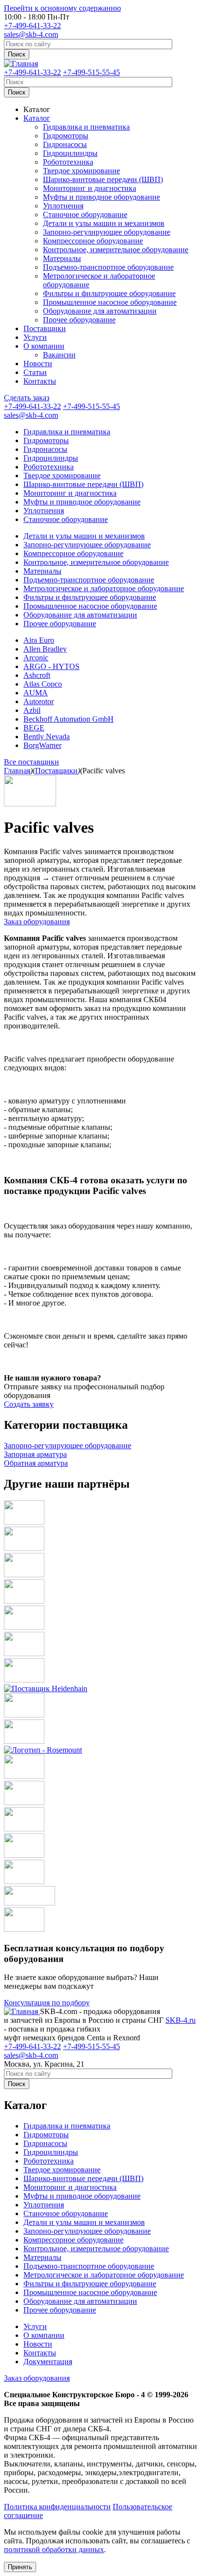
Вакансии (59, 355)
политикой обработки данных (54, 2549)
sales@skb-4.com (31, 34)
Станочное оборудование (85, 215)
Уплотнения (63, 206)
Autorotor (39, 701)
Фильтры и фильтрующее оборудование (109, 293)
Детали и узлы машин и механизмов (104, 223)
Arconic (36, 658)
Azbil (32, 710)
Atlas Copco (43, 684)
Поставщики (45, 328)
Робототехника (68, 162)
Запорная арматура (35, 1454)
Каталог (37, 109)
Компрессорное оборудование (93, 241)
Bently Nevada (47, 737)
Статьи (35, 372)
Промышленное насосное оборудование (110, 302)
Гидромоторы (66, 136)
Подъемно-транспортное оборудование (108, 267)
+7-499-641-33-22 (32, 26)
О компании (44, 346)
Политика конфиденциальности (57, 2507)
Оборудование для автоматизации (100, 311)
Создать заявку (29, 1404)
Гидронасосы (65, 144)
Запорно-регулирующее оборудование (107, 232)
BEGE (34, 728)
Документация (48, 2361)
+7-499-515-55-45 (91, 72)
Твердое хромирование (81, 171)
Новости (38, 364)
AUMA (36, 693)
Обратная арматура (36, 1463)
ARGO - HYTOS (51, 666)
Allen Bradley (45, 649)
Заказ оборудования (37, 922)
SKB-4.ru (181, 2020)
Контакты (40, 381)
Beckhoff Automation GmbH (69, 719)
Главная (17, 771)
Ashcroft (37, 675)
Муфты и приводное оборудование (101, 197)
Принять (20, 2567)
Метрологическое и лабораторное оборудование (104, 588)
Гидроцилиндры (70, 153)
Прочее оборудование (79, 320)
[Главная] (21, 64)
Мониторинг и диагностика (90, 188)
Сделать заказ (27, 398)
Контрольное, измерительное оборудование (116, 250)
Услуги (35, 337)
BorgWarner (42, 745)
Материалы (62, 258)
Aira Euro (39, 640)
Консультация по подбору (47, 2003)
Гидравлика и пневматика (86, 127)
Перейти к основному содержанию (62, 8)
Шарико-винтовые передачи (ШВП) (103, 179)
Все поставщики (31, 762)
